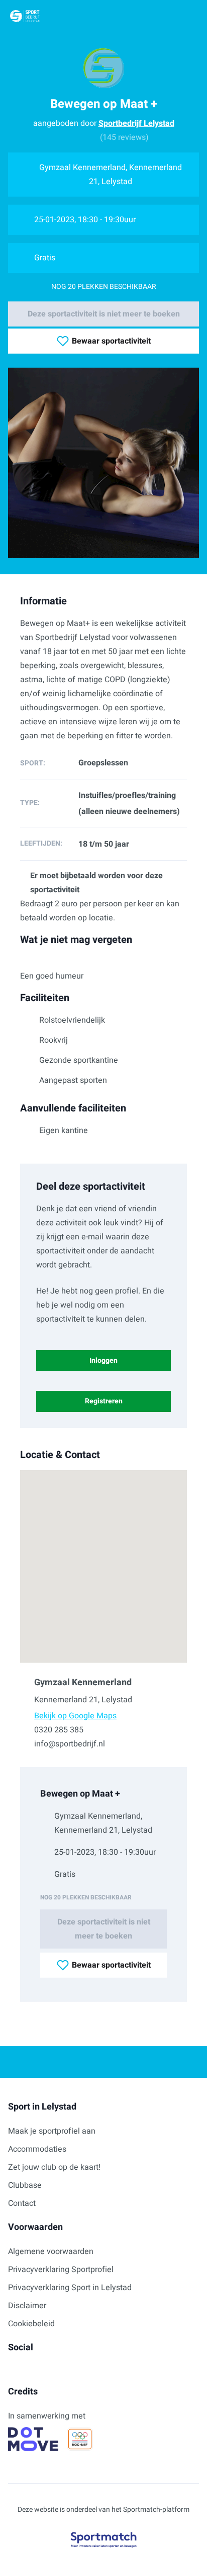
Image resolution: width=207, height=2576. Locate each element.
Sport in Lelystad (42, 2107)
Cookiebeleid (31, 2324)
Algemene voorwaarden (51, 2251)
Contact (22, 2203)
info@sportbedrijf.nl (70, 1744)
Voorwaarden (35, 2227)
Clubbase (25, 2185)
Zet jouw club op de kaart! (54, 2167)
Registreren (104, 1401)
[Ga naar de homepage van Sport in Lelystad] (25, 16)
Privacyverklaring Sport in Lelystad (70, 2288)
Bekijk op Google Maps (75, 1716)
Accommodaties (37, 2149)
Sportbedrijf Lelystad (136, 123)
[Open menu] (190, 16)
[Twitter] (44, 2370)
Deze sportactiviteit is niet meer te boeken (104, 314)
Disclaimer (27, 2306)
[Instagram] (28, 2370)
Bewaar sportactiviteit (111, 341)
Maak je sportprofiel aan (52, 2131)
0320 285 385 (59, 1730)
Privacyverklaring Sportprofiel (61, 2270)
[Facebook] (12, 2370)
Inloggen (103, 1360)
